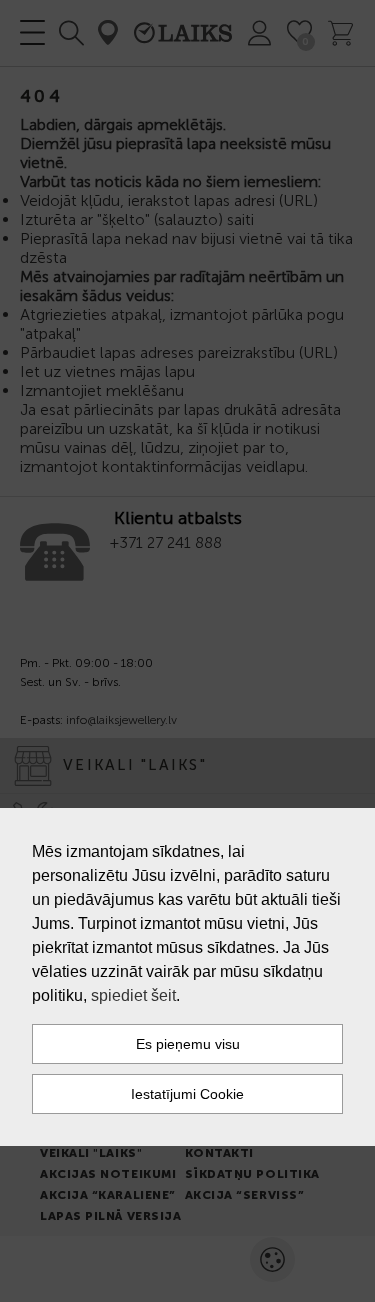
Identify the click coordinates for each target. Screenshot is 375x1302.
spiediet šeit (133, 995)
